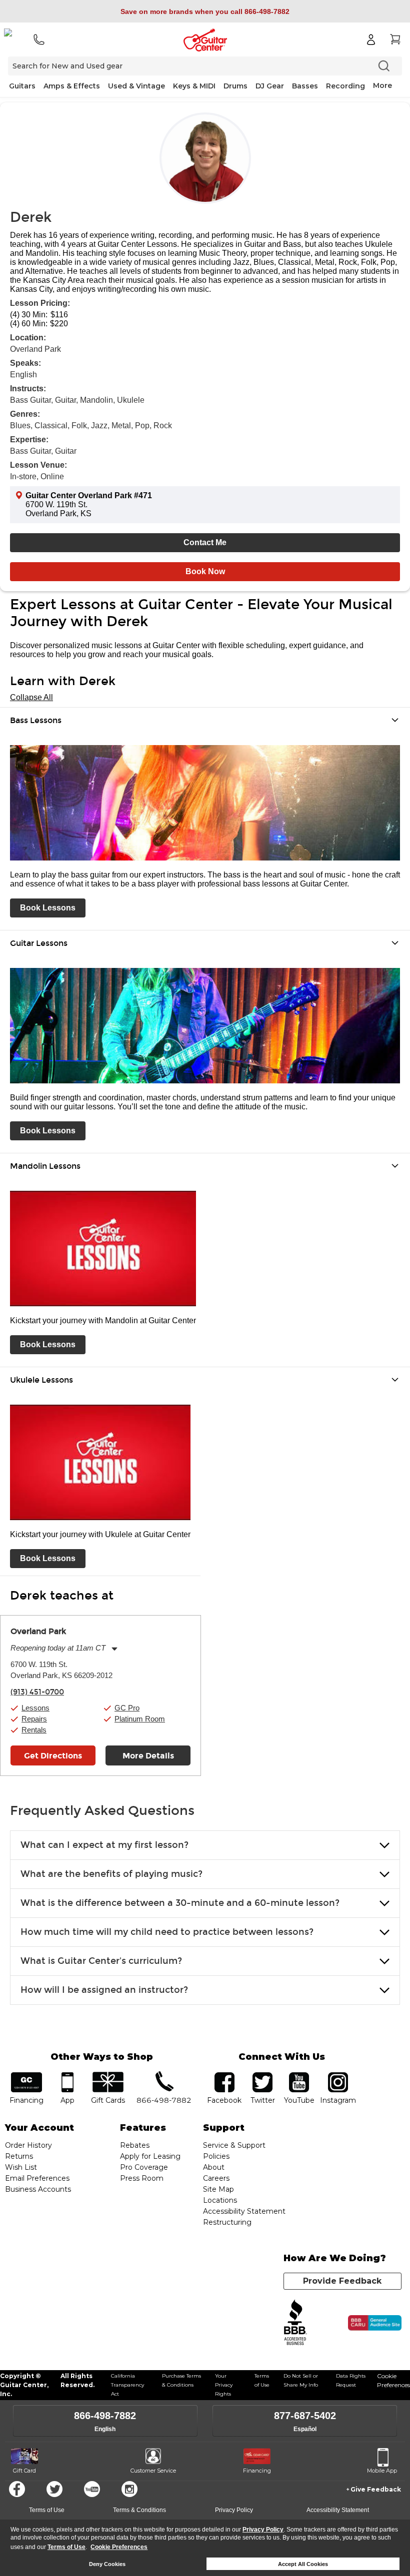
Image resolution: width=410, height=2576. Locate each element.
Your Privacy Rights (224, 2385)
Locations (220, 2200)
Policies (216, 2156)
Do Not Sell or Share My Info (301, 2380)
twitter (262, 2076)
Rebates (135, 2145)
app (67, 2076)
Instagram (338, 2076)
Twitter (54, 2489)
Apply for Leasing (150, 2156)
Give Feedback (376, 2489)
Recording (345, 86)
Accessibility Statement (244, 2211)
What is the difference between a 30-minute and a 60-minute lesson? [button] (180, 1903)
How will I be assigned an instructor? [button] (104, 1990)
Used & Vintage (136, 86)
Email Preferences (37, 2178)
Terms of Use (66, 2547)
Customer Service (153, 2471)
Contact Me (205, 542)
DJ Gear (270, 86)
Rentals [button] (34, 1730)
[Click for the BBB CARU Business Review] (375, 2323)
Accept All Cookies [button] (303, 2564)
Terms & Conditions (139, 2510)
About (214, 2167)
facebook (224, 2076)
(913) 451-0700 (37, 1692)
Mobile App (382, 2471)
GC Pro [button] (127, 1708)
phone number (164, 2076)
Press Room (142, 2178)
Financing (257, 2471)
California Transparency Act (127, 2385)
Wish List (21, 2167)
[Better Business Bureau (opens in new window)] (295, 2323)
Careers (216, 2178)
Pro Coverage (144, 2167)
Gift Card (24, 2471)
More (382, 85)
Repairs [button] (34, 1719)
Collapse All (31, 697)
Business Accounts (38, 2189)
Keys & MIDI (194, 86)
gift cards (108, 2076)
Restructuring (227, 2222)
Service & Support (234, 2145)
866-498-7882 (105, 2416)
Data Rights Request (351, 2380)
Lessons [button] (35, 1708)
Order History (28, 2145)
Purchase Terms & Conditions (181, 2380)
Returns (19, 2156)
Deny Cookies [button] (107, 2564)
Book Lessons (48, 908)
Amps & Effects (72, 86)
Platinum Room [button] (140, 1719)
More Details (148, 1756)
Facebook (17, 2489)
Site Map (218, 2189)
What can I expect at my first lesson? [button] (104, 1845)
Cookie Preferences (119, 2547)
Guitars (22, 86)
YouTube (299, 2076)
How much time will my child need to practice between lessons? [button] (167, 1932)
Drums (235, 86)
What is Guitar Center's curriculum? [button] (101, 1961)
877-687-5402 (305, 2416)
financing (26, 2076)
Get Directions (53, 1756)
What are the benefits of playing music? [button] (111, 1874)
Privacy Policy (263, 2530)
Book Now (205, 571)
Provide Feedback (342, 2281)
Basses (305, 86)
